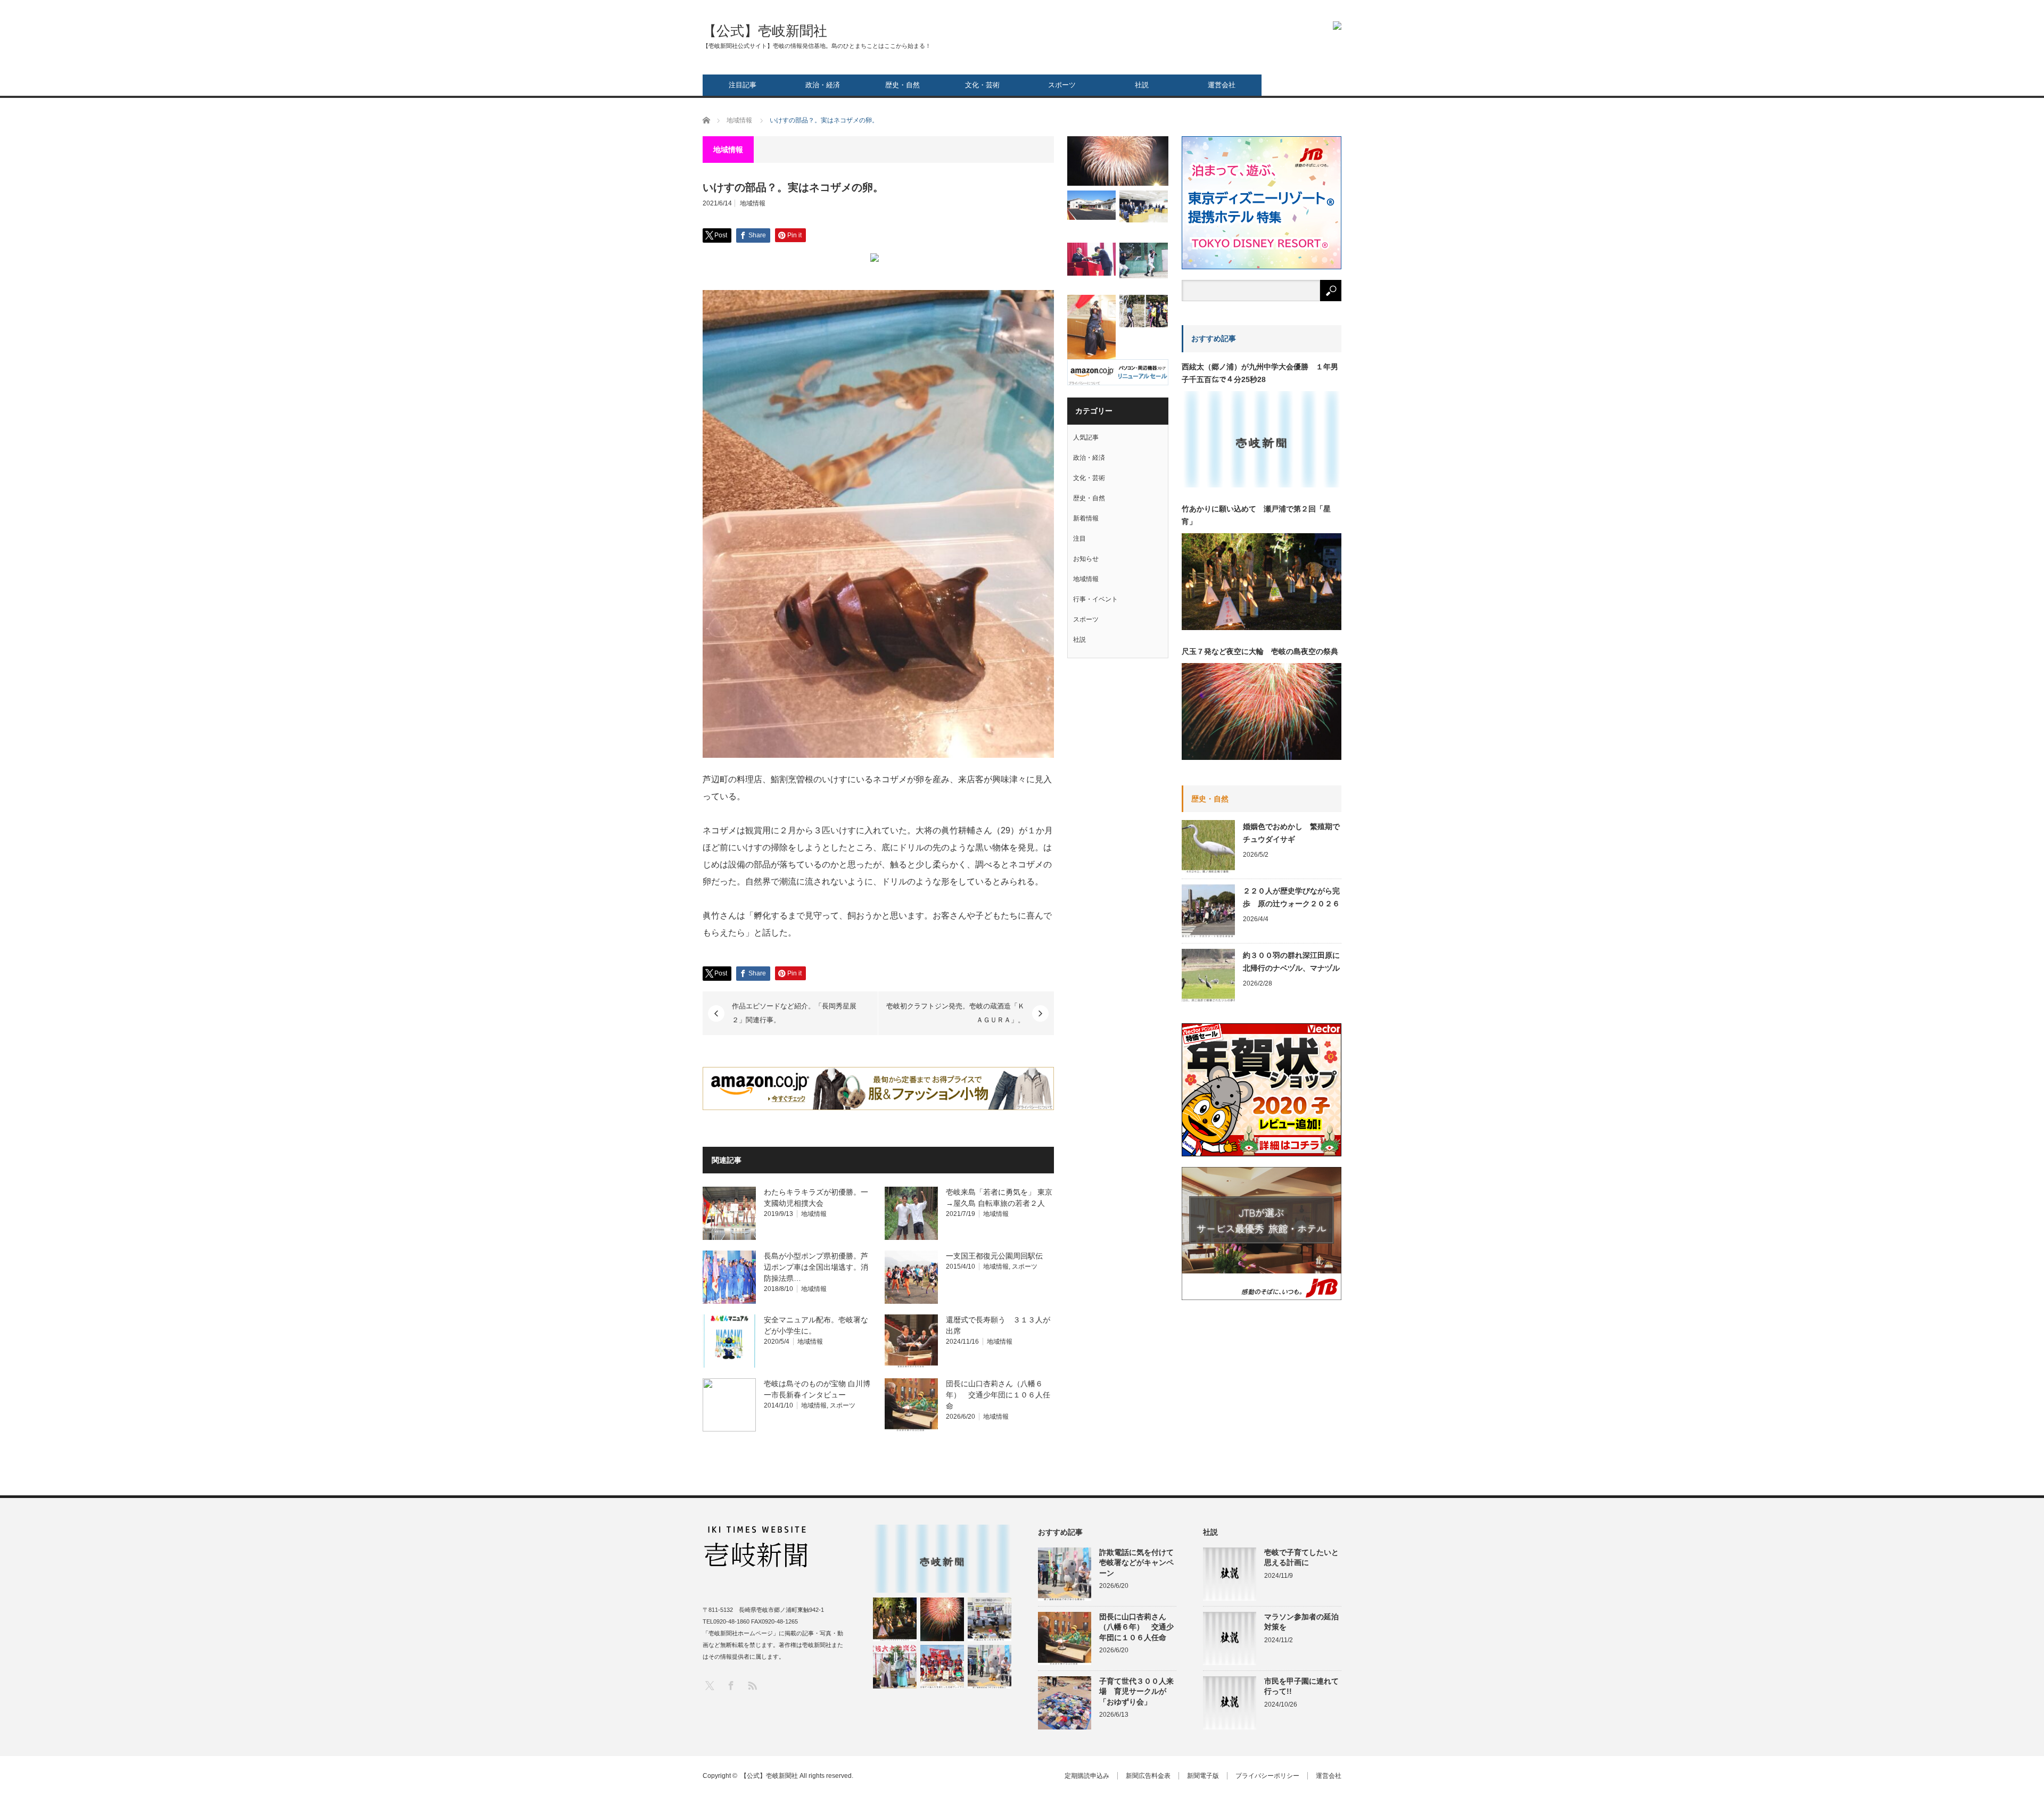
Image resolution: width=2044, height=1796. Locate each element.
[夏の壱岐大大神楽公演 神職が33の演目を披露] (895, 1667)
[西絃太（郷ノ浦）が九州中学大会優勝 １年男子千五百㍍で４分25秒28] (942, 1559)
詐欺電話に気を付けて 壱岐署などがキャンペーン (1138, 1562)
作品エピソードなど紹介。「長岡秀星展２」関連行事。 (794, 1013)
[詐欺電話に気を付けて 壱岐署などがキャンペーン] (990, 1667)
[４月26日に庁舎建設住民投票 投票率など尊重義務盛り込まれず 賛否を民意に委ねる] (1144, 206)
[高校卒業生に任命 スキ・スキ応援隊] (1091, 259)
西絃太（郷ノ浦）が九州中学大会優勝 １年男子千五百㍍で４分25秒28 (1260, 373)
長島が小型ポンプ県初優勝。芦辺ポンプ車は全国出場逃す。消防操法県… (816, 1267)
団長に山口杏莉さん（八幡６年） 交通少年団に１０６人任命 (998, 1395)
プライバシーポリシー (1267, 1776)
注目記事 (743, 85)
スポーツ (1062, 85)
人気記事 (1086, 437)
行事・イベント (1095, 599)
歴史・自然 (903, 85)
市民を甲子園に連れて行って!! (1301, 1686)
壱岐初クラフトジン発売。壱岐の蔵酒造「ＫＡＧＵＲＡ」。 (955, 1013)
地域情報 (753, 203)
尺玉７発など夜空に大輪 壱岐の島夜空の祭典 (1260, 651)
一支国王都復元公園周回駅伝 (994, 1256)
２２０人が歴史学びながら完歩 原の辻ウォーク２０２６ (1291, 897)
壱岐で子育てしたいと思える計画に (1301, 1557)
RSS (752, 1685)
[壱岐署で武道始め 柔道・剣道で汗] (1091, 328)
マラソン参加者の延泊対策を (1301, 1622)
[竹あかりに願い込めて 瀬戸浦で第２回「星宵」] (895, 1619)
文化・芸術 (982, 85)
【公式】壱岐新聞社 (765, 31)
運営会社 (1222, 85)
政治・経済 (823, 85)
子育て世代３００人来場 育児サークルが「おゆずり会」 (1136, 1691)
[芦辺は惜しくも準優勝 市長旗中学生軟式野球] (1144, 260)
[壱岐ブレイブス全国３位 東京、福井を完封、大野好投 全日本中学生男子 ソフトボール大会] (942, 1667)
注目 (1079, 539)
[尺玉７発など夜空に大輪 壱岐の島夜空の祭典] (942, 1619)
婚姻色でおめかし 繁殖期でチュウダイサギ (1291, 833)
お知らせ (1086, 559)
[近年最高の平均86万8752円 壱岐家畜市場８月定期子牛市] (990, 1619)
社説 (1142, 85)
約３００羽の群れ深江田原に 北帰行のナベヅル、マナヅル (1292, 962)
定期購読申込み (1087, 1776)
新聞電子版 (1203, 1776)
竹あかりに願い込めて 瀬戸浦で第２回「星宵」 (1256, 515)
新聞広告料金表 (1148, 1776)
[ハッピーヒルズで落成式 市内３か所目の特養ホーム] (1091, 205)
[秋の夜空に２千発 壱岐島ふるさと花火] (1118, 161)
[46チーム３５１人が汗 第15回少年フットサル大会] (1144, 311)
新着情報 (1086, 518)
